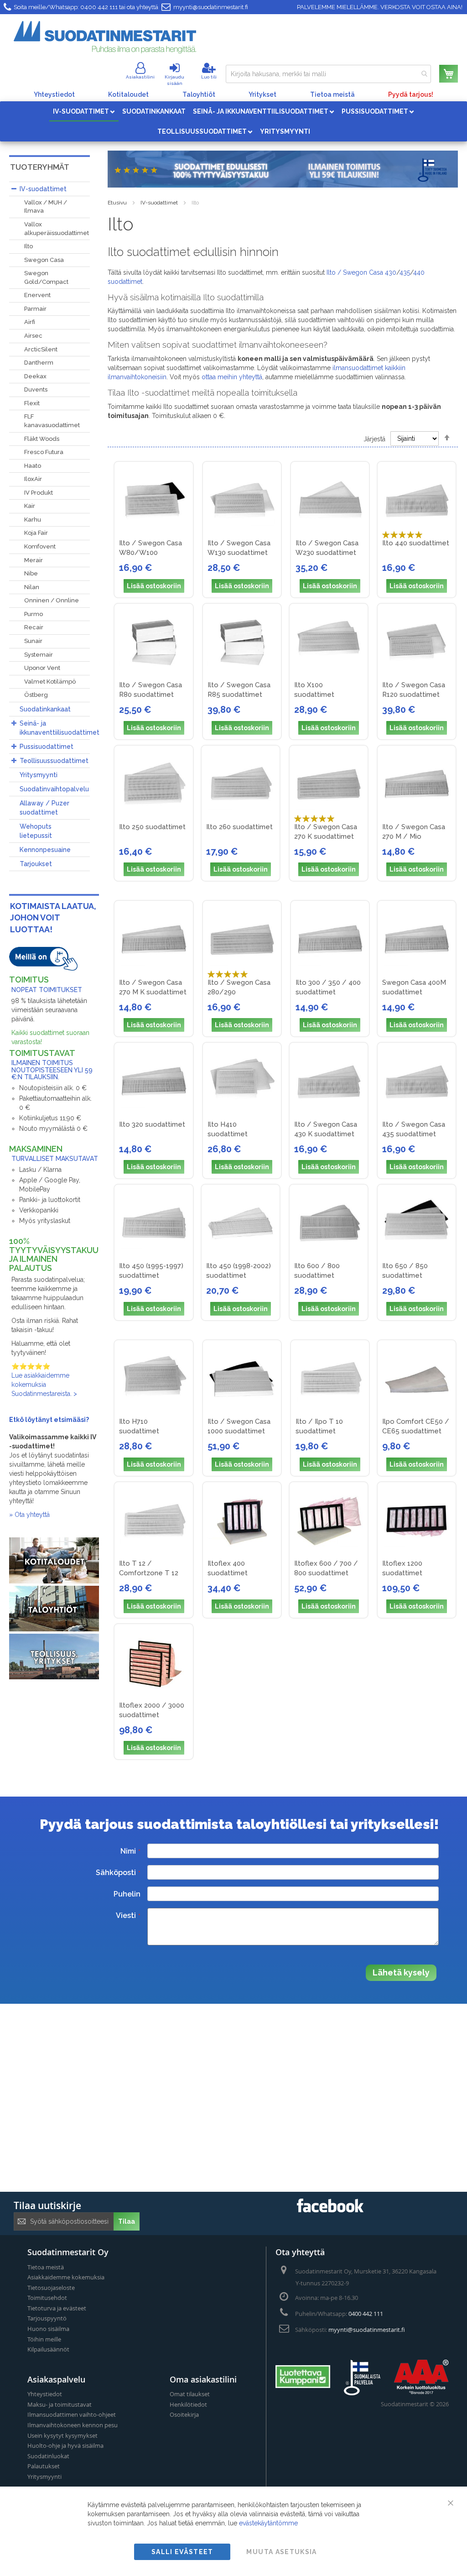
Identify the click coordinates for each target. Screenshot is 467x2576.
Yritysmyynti (39, 775)
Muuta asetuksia (281, 2552)
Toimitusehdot (47, 2298)
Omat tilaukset (190, 2394)
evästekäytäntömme (268, 2523)
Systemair (39, 655)
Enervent (37, 295)
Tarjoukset (36, 864)
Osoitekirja (184, 2414)
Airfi (30, 322)
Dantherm (39, 363)
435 (405, 272)
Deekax (35, 376)
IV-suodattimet (159, 203)
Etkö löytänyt (31, 1420)
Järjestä (374, 439)
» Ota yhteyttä (29, 1515)
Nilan (32, 587)
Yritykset (262, 94)
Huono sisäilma (48, 2329)
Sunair (33, 641)
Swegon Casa (44, 260)
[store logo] (105, 37)
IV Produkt (39, 493)
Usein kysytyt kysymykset (62, 2435)
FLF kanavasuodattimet (52, 421)
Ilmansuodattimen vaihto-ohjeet (72, 2414)
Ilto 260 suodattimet (239, 827)
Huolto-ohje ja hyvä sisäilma (65, 2445)
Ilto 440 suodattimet (416, 543)
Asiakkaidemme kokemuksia (66, 2277)
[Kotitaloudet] (54, 1581)
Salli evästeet (182, 2552)
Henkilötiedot (188, 2404)
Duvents (36, 389)
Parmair (35, 309)
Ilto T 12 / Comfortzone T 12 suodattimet (149, 1573)
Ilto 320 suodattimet (152, 1124)
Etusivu (117, 203)
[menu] (233, 121)
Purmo (34, 614)
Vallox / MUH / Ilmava (46, 207)
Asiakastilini (140, 77)
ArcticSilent (41, 349)
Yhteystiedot (54, 94)
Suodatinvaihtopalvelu (54, 789)
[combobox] (328, 74)
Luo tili (209, 77)
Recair (34, 627)
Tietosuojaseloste (51, 2288)
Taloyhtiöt (199, 94)
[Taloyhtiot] (54, 1629)
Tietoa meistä (332, 94)
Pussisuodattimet (47, 747)
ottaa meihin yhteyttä (232, 377)
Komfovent (40, 546)
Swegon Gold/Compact (46, 277)
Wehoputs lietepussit (36, 831)
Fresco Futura (44, 452)
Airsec (33, 336)
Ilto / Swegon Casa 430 (361, 272)
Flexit (32, 403)
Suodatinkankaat (45, 709)
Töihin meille (44, 2339)
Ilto (29, 246)
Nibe (31, 573)
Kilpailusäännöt (48, 2349)
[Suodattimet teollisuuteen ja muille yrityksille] (54, 1677)
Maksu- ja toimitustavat (60, 2404)
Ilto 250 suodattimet (152, 827)
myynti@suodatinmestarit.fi (211, 7)
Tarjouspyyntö (47, 2318)
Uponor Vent (42, 668)
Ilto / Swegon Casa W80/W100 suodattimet (150, 553)
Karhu (33, 520)
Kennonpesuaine (45, 850)
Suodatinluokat (48, 2456)
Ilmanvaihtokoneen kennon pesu (73, 2425)
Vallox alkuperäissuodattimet (57, 229)
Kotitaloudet (128, 94)
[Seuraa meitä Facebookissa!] (330, 2210)
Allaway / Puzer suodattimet (44, 808)
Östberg (36, 695)
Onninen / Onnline (52, 600)
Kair (30, 506)
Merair (34, 560)
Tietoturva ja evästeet (57, 2308)
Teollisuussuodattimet (54, 761)
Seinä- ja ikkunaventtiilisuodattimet (60, 728)
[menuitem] (84, 111)
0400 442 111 (99, 7)
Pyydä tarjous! (411, 94)
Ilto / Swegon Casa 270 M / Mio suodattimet (414, 836)
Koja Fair (36, 533)
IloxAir (33, 479)
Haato (33, 466)
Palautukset (44, 2466)
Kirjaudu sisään (174, 80)
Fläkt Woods (42, 439)
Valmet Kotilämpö (50, 682)
